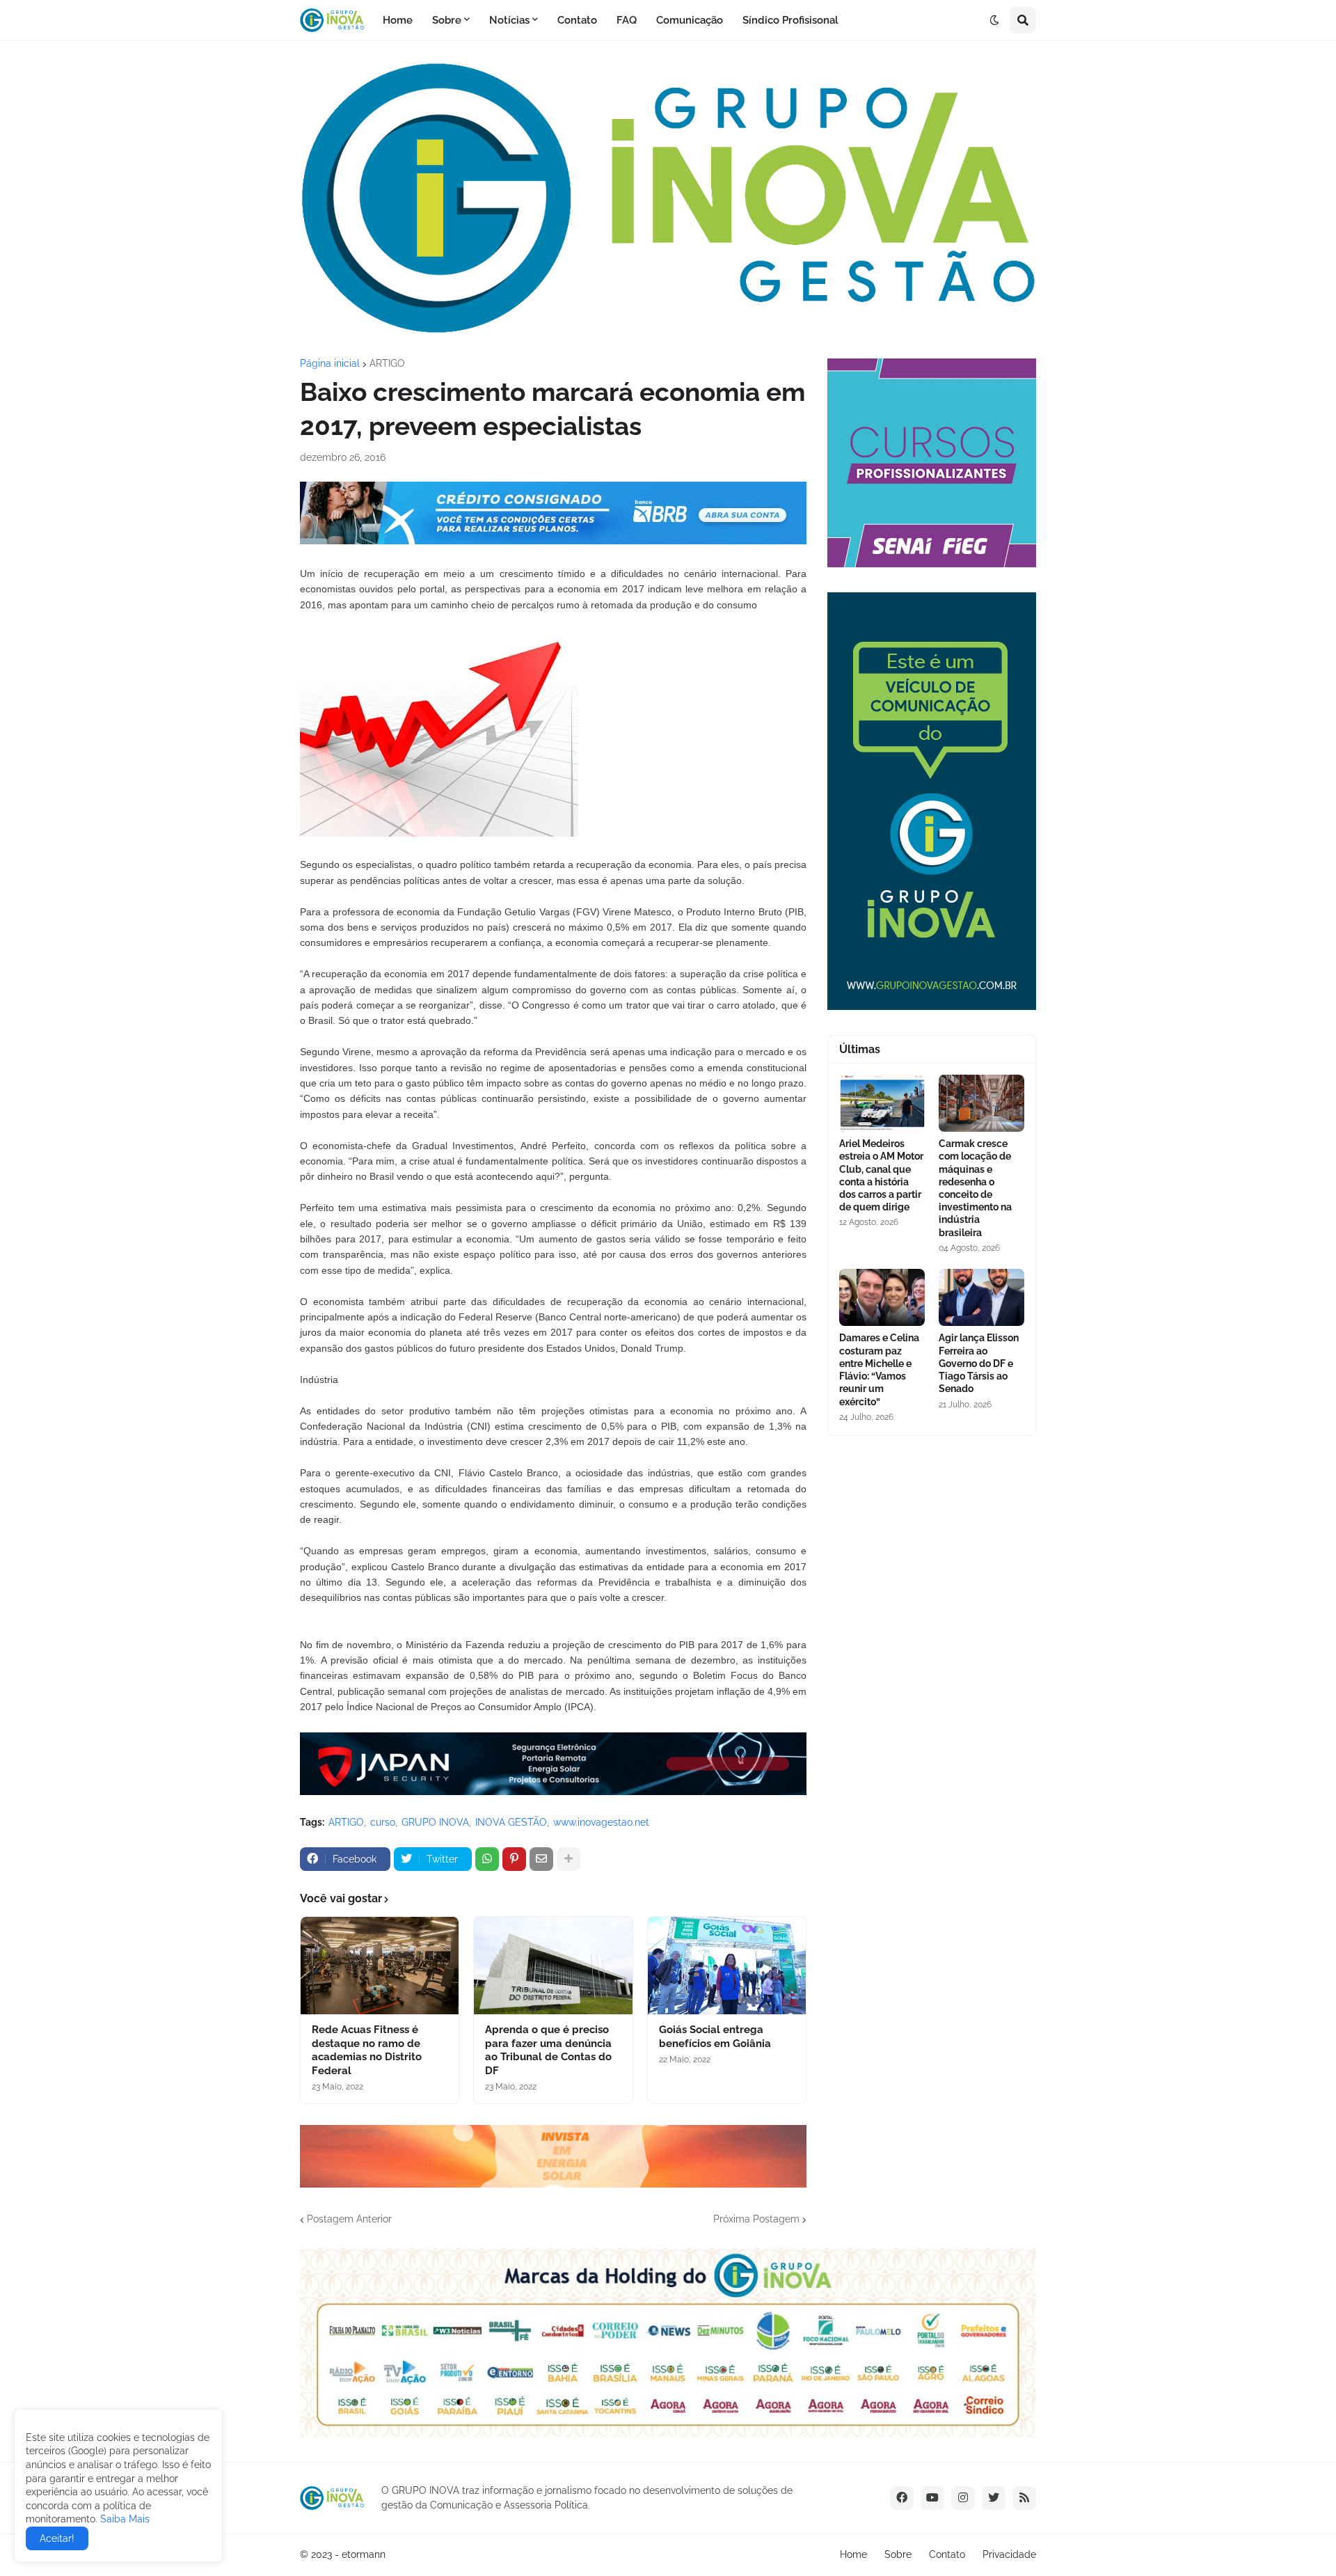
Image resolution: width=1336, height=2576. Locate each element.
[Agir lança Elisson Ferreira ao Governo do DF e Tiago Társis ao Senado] (981, 1297)
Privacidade (1009, 2554)
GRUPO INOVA (435, 1822)
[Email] (541, 1859)
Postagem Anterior (349, 2219)
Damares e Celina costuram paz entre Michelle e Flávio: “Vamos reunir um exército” (879, 1369)
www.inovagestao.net (601, 1822)
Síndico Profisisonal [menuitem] (790, 20)
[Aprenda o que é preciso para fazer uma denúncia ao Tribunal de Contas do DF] (553, 1966)
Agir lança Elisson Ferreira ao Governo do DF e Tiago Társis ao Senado (979, 1363)
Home (853, 2554)
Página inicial (330, 363)
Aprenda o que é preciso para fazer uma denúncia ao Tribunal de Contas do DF (548, 2050)
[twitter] (994, 2498)
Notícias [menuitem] (509, 20)
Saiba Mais (124, 2519)
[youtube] (932, 2498)
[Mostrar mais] (568, 1859)
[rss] (1024, 2498)
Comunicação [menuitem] (690, 20)
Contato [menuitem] (577, 20)
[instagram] (963, 2498)
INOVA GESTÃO (511, 1822)
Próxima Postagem (756, 2219)
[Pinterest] (514, 1859)
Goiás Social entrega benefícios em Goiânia (715, 2037)
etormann (364, 2554)
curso (383, 1822)
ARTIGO (387, 363)
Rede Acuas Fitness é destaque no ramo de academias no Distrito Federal (367, 2050)
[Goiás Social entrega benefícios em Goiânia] (727, 1966)
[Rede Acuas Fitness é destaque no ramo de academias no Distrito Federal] (380, 1966)
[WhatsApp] (487, 1859)
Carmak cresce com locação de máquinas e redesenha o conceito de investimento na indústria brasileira (975, 1188)
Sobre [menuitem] (447, 20)
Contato (947, 2554)
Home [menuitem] (398, 20)
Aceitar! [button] (57, 2538)
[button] (994, 20)
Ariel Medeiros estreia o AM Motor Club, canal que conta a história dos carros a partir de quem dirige (881, 1175)
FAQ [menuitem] (627, 20)
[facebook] (902, 2498)
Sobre (898, 2554)
